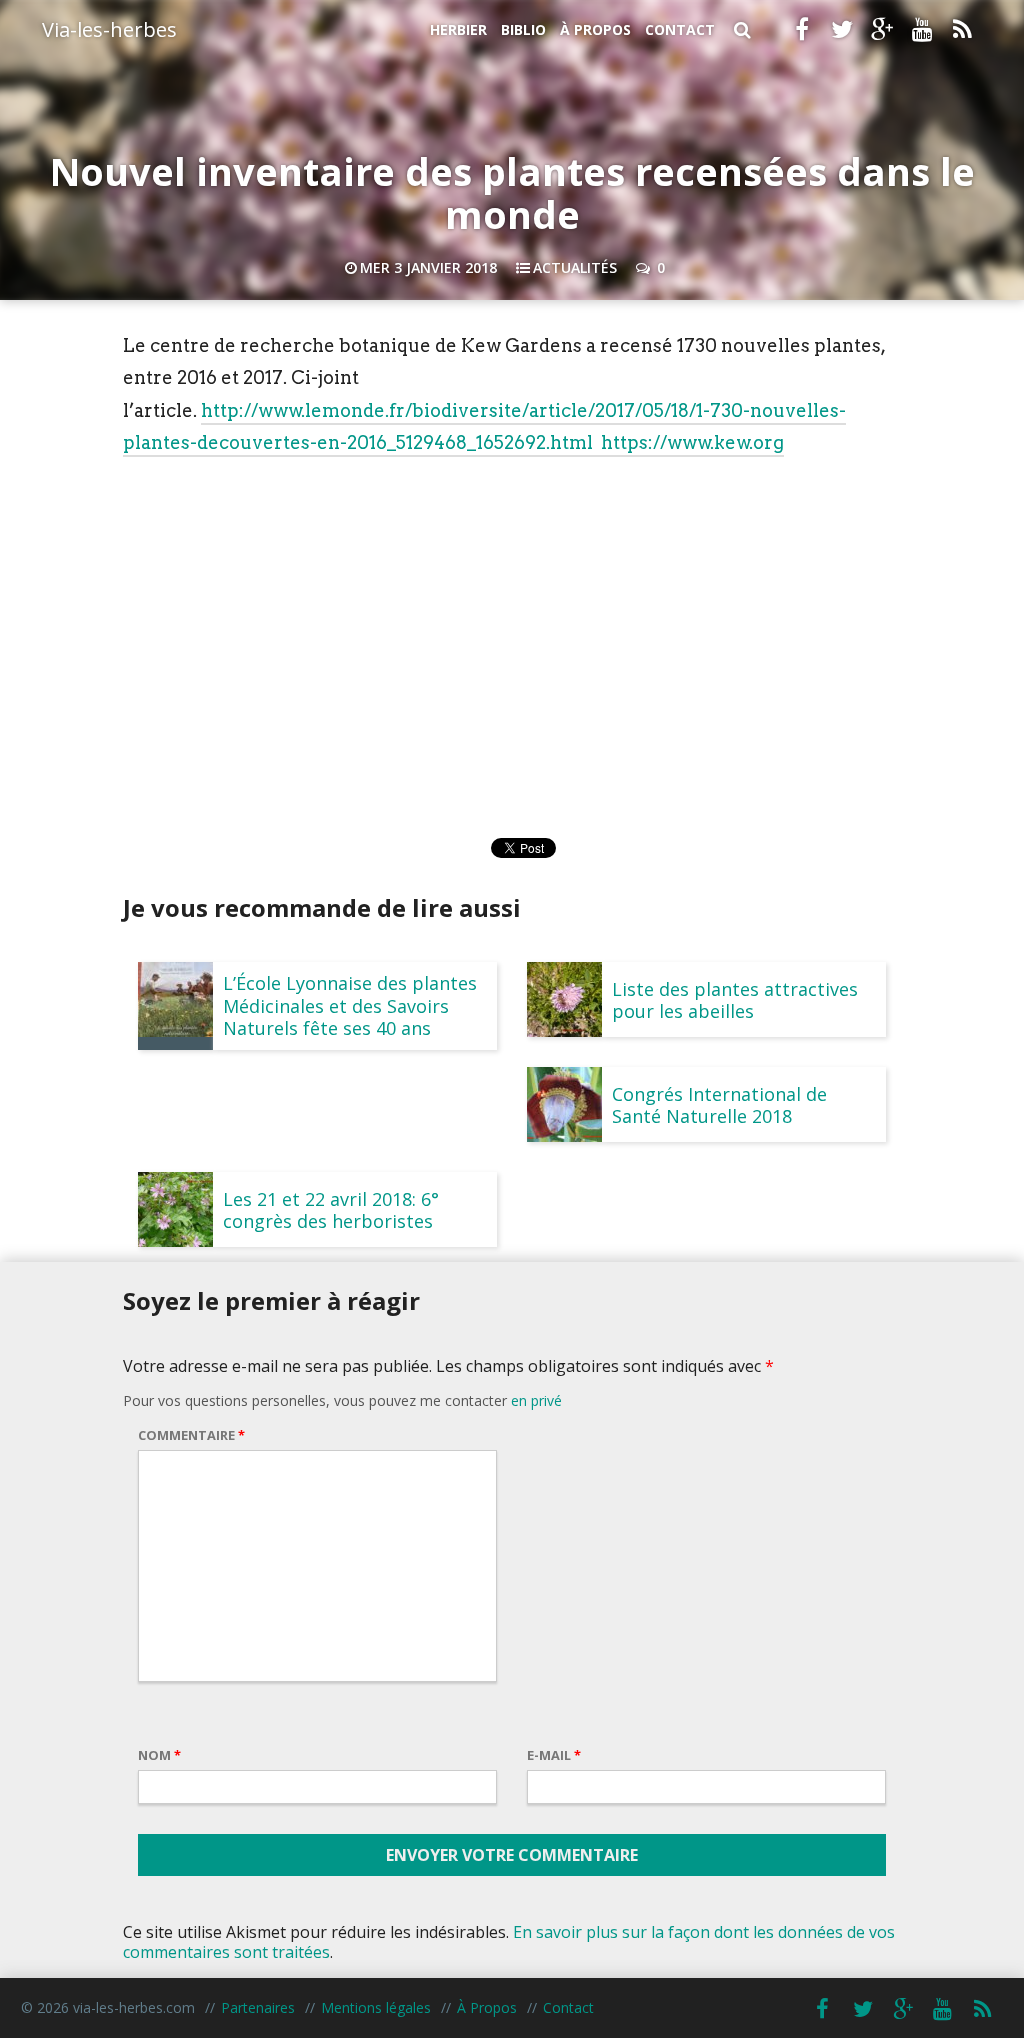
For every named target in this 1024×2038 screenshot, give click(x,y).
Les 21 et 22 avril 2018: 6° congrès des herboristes (331, 1210)
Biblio (523, 29)
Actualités (575, 267)
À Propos (595, 29)
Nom (159, 1755)
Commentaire (191, 1435)
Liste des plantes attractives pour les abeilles (735, 1000)
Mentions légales (376, 2007)
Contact (680, 29)
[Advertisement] (512, 618)
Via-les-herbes (109, 29)
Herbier (458, 29)
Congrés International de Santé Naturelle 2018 (719, 1105)
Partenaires (258, 2007)
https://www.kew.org (692, 442)
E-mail (554, 1755)
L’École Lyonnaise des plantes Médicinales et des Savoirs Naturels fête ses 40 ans (350, 1005)
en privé (536, 1400)
